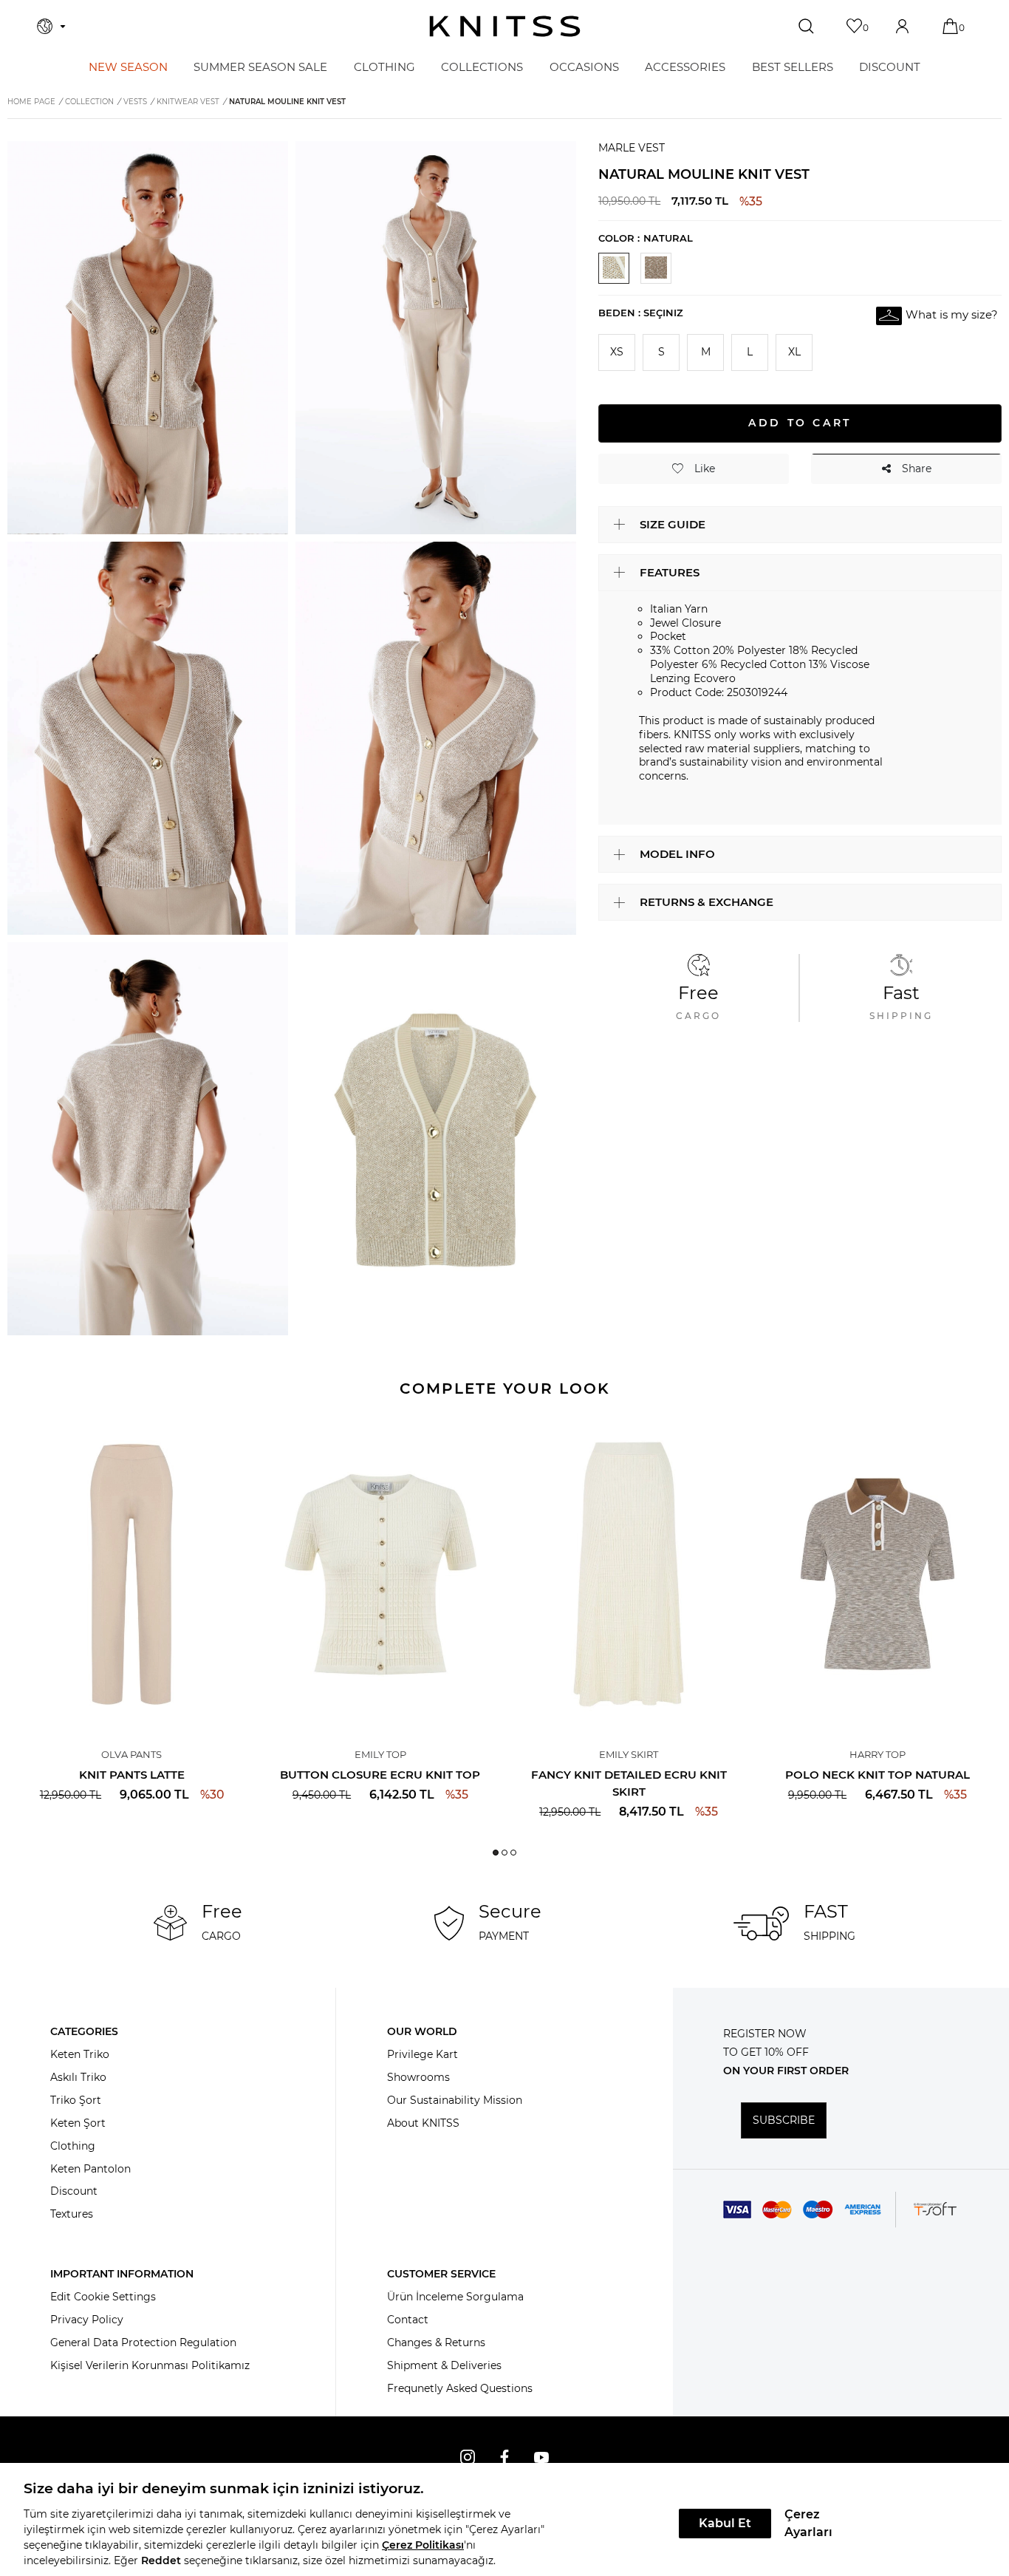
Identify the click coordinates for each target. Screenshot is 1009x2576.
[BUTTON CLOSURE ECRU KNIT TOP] (381, 1574)
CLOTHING (384, 67)
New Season (128, 67)
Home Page (31, 102)
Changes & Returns (436, 2342)
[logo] (505, 26)
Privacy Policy (87, 2320)
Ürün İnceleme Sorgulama (455, 2297)
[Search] (808, 27)
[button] (496, 1853)
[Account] (904, 26)
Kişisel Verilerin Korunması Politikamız (150, 2365)
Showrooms (418, 2077)
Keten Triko (80, 2054)
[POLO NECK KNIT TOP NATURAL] (878, 1574)
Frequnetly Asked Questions (460, 2388)
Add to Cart (800, 423)
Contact (408, 2320)
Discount (74, 2191)
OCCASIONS (584, 67)
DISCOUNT (890, 67)
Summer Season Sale (260, 67)
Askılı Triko (78, 2077)
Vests (135, 102)
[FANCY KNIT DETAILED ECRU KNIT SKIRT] (629, 1574)
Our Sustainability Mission (455, 2100)
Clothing (73, 2146)
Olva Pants (131, 1754)
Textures (72, 2214)
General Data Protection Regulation (143, 2342)
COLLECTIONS (482, 67)
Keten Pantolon (90, 2169)
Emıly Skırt (629, 1754)
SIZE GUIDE (673, 524)
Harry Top (878, 1754)
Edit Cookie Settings (103, 2297)
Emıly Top (380, 1754)
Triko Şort (76, 2100)
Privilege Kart (423, 2054)
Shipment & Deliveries (444, 2365)
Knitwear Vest (188, 102)
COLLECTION (89, 102)
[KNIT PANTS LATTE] (132, 1574)
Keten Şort (78, 2123)
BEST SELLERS (793, 67)
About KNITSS (423, 2123)
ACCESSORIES (685, 67)
